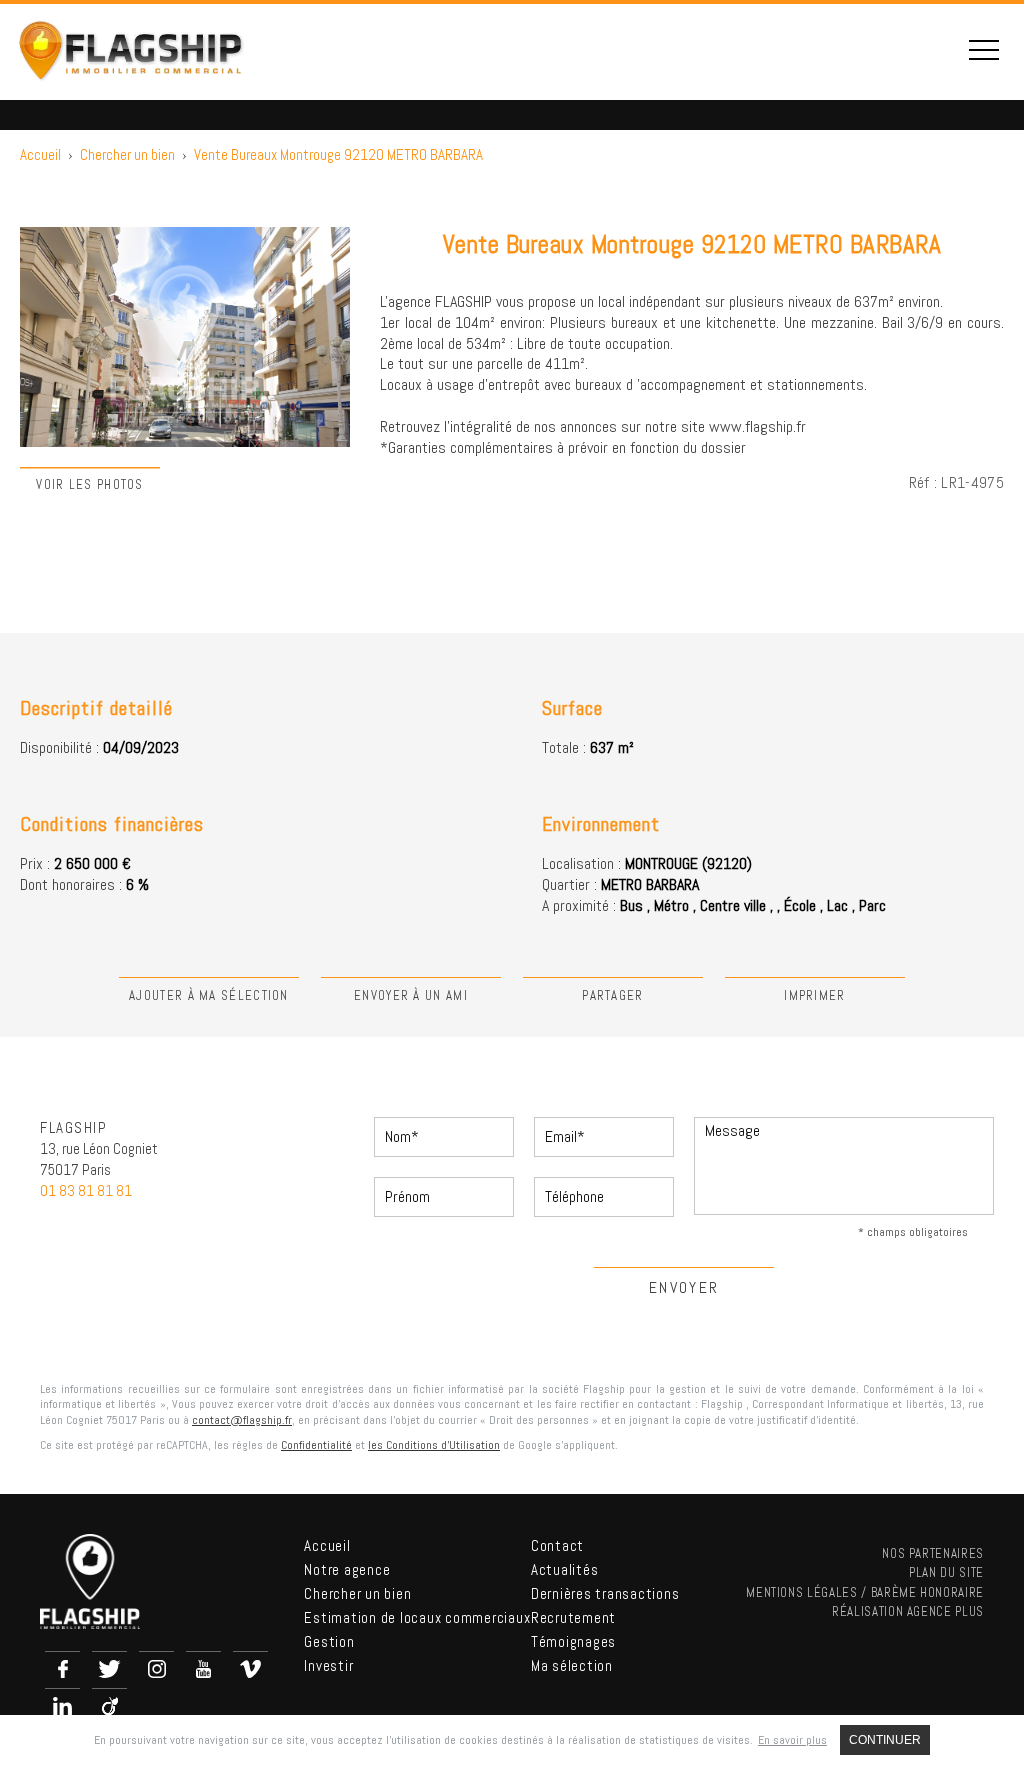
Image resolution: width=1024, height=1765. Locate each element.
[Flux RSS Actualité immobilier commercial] (109, 1705)
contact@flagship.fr (242, 1420)
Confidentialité (316, 1445)
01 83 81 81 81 (86, 1190)
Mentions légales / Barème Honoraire (865, 1592)
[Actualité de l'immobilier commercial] (250, 1668)
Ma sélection (572, 1665)
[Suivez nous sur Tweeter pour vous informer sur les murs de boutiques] (109, 1668)
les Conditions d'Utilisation (434, 1445)
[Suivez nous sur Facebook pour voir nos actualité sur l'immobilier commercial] (62, 1668)
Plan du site (946, 1572)
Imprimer (814, 995)
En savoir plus (792, 1740)
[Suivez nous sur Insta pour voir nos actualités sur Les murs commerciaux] (156, 1668)
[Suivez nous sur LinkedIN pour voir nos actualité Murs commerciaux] (62, 1705)
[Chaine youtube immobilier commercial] (203, 1668)
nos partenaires (933, 1553)
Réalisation (908, 1611)
